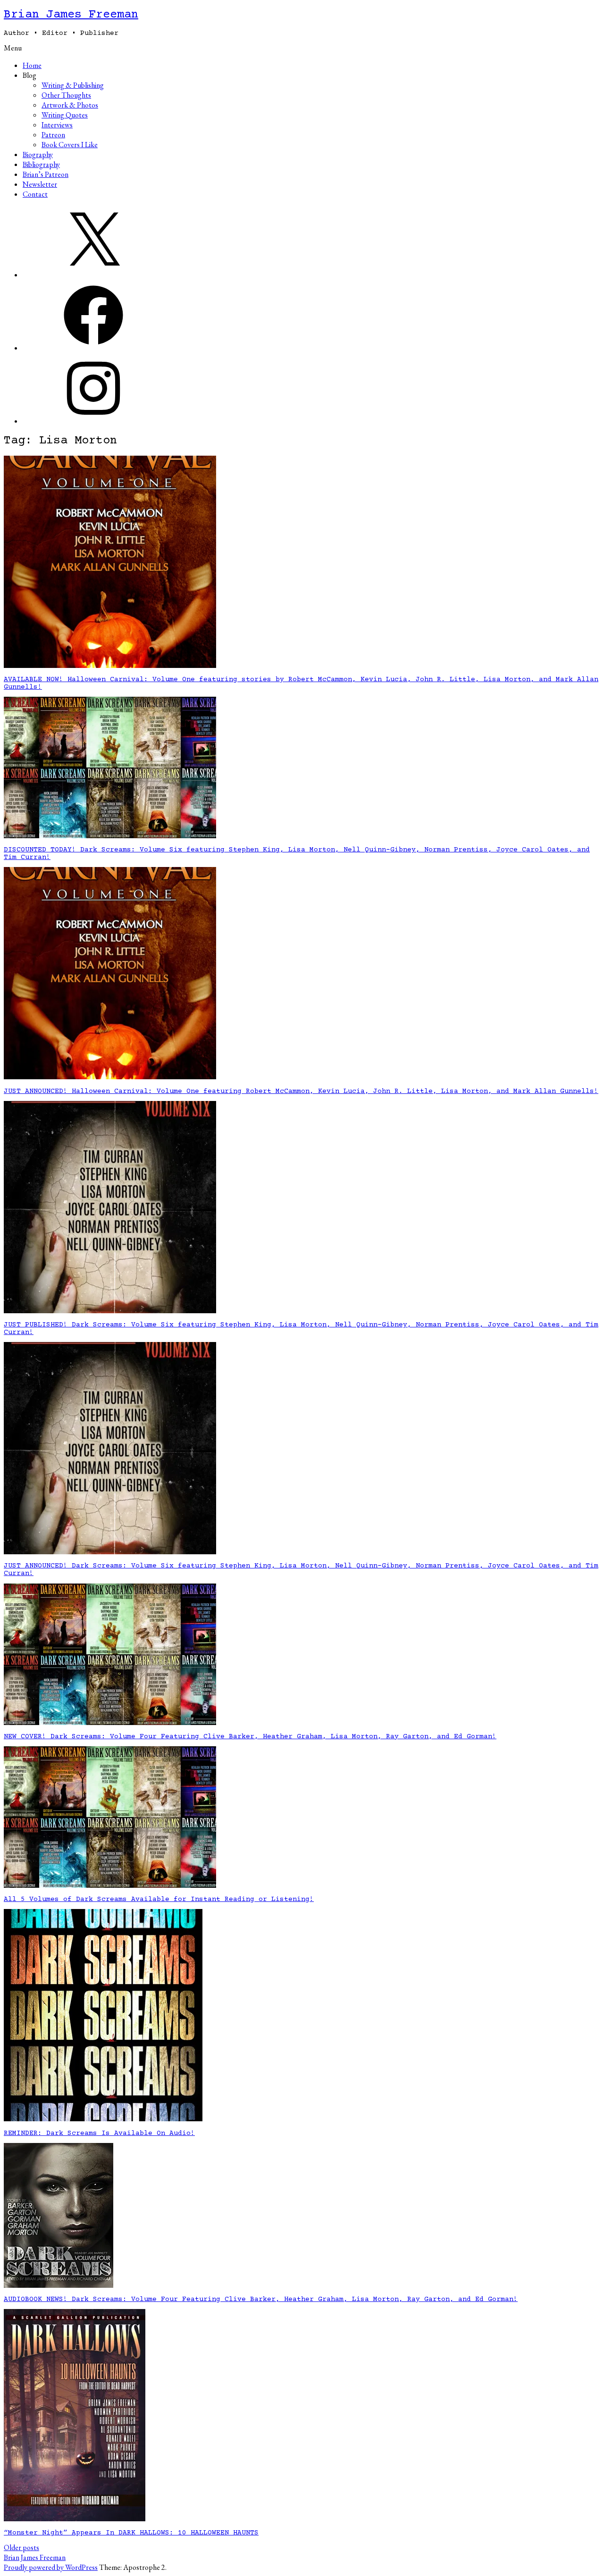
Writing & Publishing (73, 85)
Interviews (57, 125)
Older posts (21, 2547)
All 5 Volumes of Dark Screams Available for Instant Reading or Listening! (159, 1900)
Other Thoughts (66, 95)
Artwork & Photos (70, 105)
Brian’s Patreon (46, 174)
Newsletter (40, 184)
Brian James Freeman (71, 15)
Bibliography (41, 164)
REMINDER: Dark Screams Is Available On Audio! (99, 2134)
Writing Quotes (65, 115)
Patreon (53, 135)
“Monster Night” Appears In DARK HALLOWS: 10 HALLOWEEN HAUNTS (131, 2533)
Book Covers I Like (70, 145)
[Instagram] (93, 421)
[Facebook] (93, 348)
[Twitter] (93, 275)
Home (32, 65)
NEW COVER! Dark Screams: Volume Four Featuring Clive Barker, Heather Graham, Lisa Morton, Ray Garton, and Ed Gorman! (250, 1737)
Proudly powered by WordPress (51, 2567)
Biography (38, 154)
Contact (35, 194)
